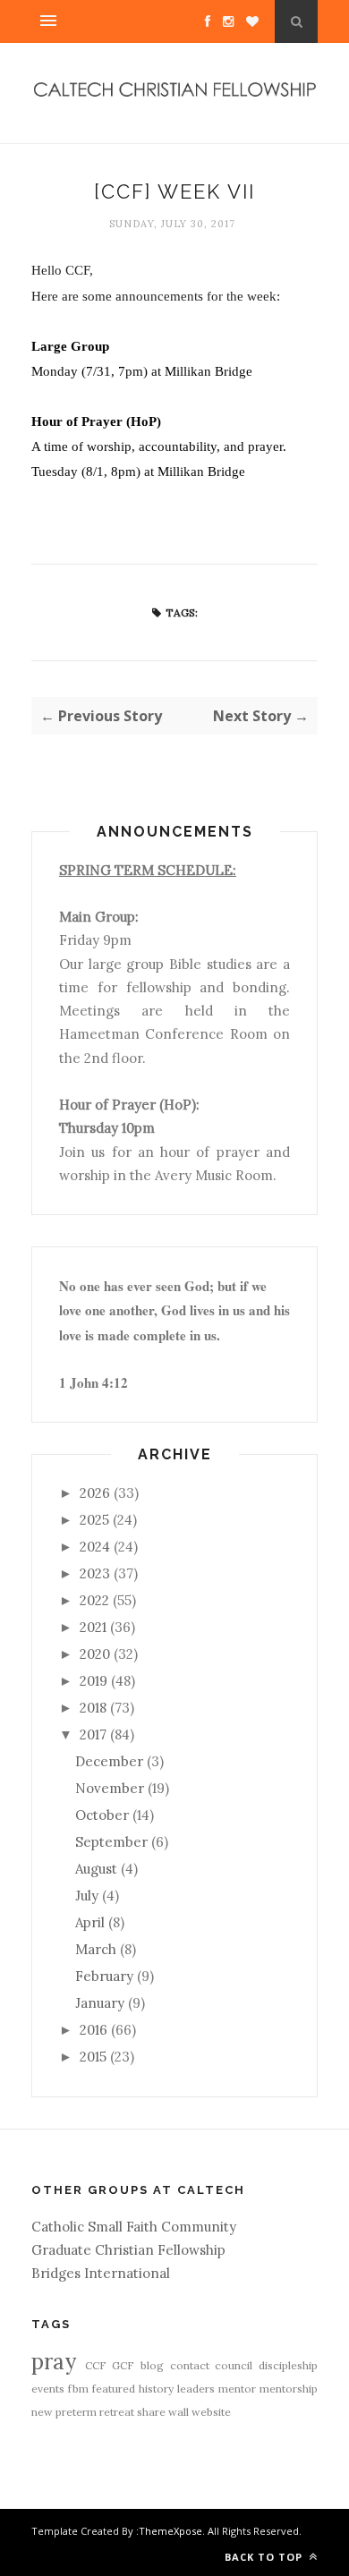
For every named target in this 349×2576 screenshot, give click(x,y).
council (234, 2365)
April (90, 1922)
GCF (123, 2365)
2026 (95, 1493)
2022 (94, 1600)
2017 (93, 1734)
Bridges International (101, 2273)
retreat (117, 2412)
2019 (94, 1681)
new (42, 2412)
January (100, 2003)
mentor (237, 2389)
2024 (95, 1547)
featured (114, 2389)
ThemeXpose (170, 2531)
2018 (93, 1708)
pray (54, 2362)
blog (152, 2365)
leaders (196, 2389)
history (156, 2389)
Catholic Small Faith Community (134, 2227)
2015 (93, 2057)
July (87, 1896)
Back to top (265, 2557)
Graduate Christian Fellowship (128, 2250)
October (102, 1815)
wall (179, 2412)
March (96, 1949)
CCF (96, 2365)
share (151, 2412)
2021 (93, 1627)
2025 (94, 1520)
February (104, 1976)
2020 (95, 1654)
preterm (76, 2412)
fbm (78, 2389)
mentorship (289, 2389)
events (48, 2389)
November (110, 1788)
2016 (94, 2030)
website (211, 2412)
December (109, 1761)
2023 (95, 1573)
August (96, 1869)
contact (190, 2365)
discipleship (288, 2365)
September (111, 1842)
